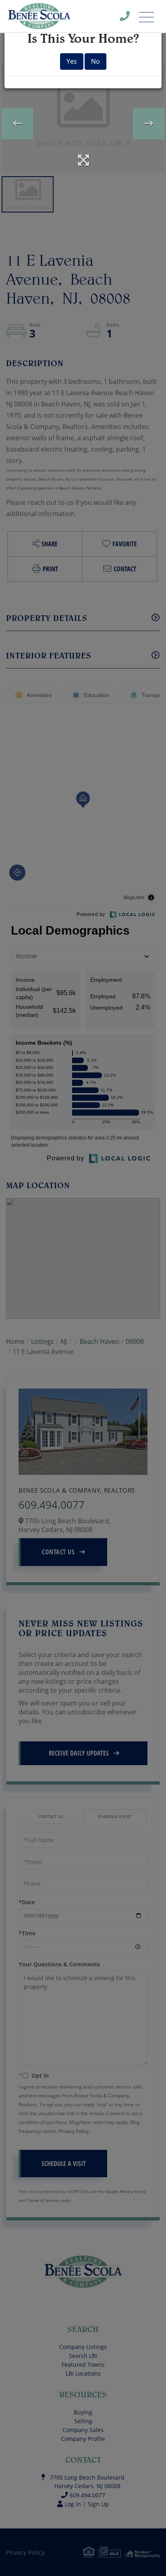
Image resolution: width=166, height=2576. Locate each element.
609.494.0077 (130, 18)
